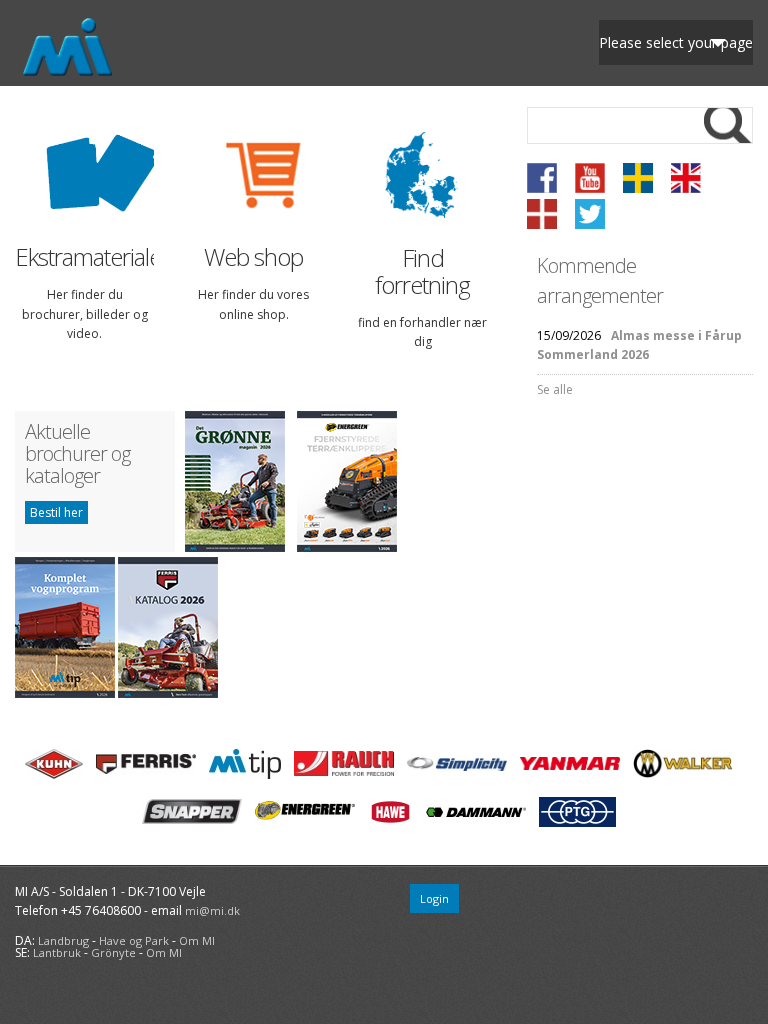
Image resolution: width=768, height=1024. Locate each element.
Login (434, 898)
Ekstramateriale (84, 257)
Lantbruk (57, 952)
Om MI (197, 940)
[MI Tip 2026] (65, 693)
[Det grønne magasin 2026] (235, 547)
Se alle (555, 389)
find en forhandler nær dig (422, 332)
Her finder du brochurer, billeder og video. (85, 313)
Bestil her (56, 512)
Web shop (253, 257)
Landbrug (63, 940)
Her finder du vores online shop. (253, 304)
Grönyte (113, 952)
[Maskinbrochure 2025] (347, 547)
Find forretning (422, 271)
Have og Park (134, 940)
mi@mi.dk (212, 910)
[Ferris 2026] (168, 693)
